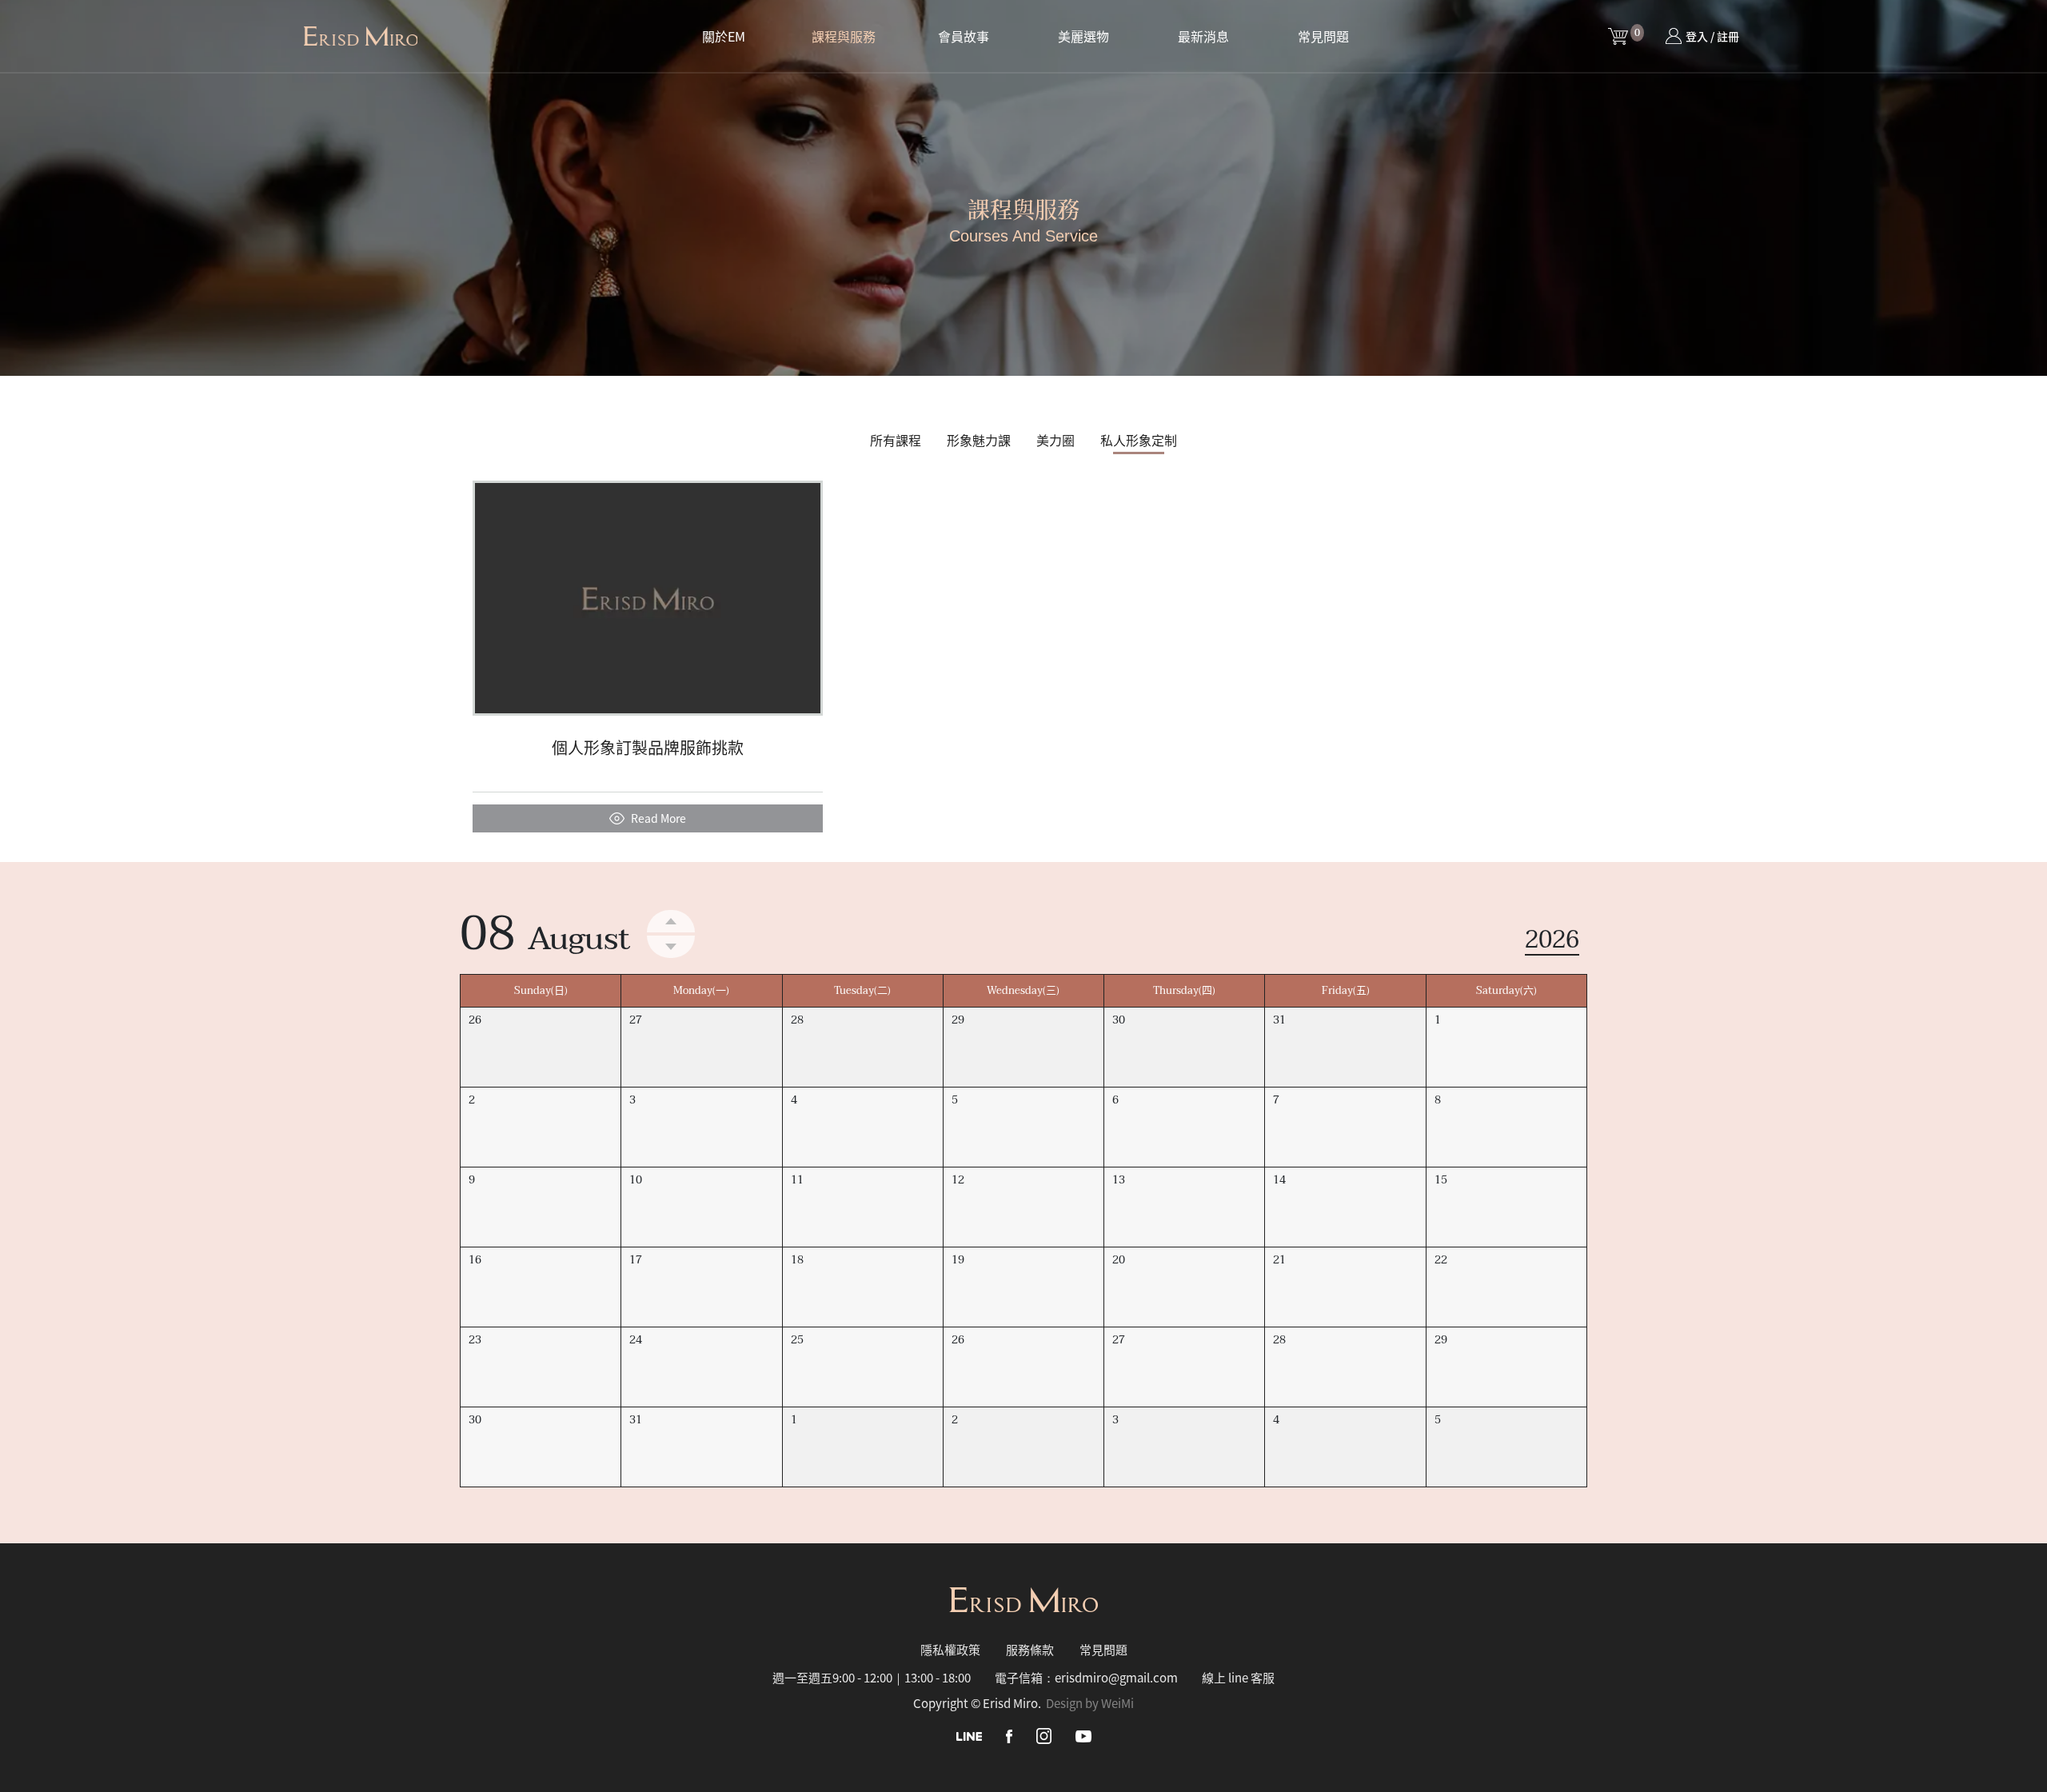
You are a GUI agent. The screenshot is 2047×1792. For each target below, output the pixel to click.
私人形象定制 (1139, 440)
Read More (658, 818)
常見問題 (1323, 36)
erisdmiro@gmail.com (1116, 1677)
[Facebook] (1009, 1735)
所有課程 (896, 440)
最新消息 (1203, 36)
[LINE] (969, 1735)
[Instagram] (1044, 1735)
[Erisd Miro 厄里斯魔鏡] (361, 36)
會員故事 (964, 36)
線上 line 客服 (1238, 1677)
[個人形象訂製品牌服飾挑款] (648, 596)
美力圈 (1055, 440)
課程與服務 (844, 36)
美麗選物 (1083, 36)
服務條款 (1030, 1649)
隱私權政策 (950, 1649)
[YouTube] (1083, 1735)
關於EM (724, 36)
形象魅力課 (979, 440)
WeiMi (1117, 1703)
